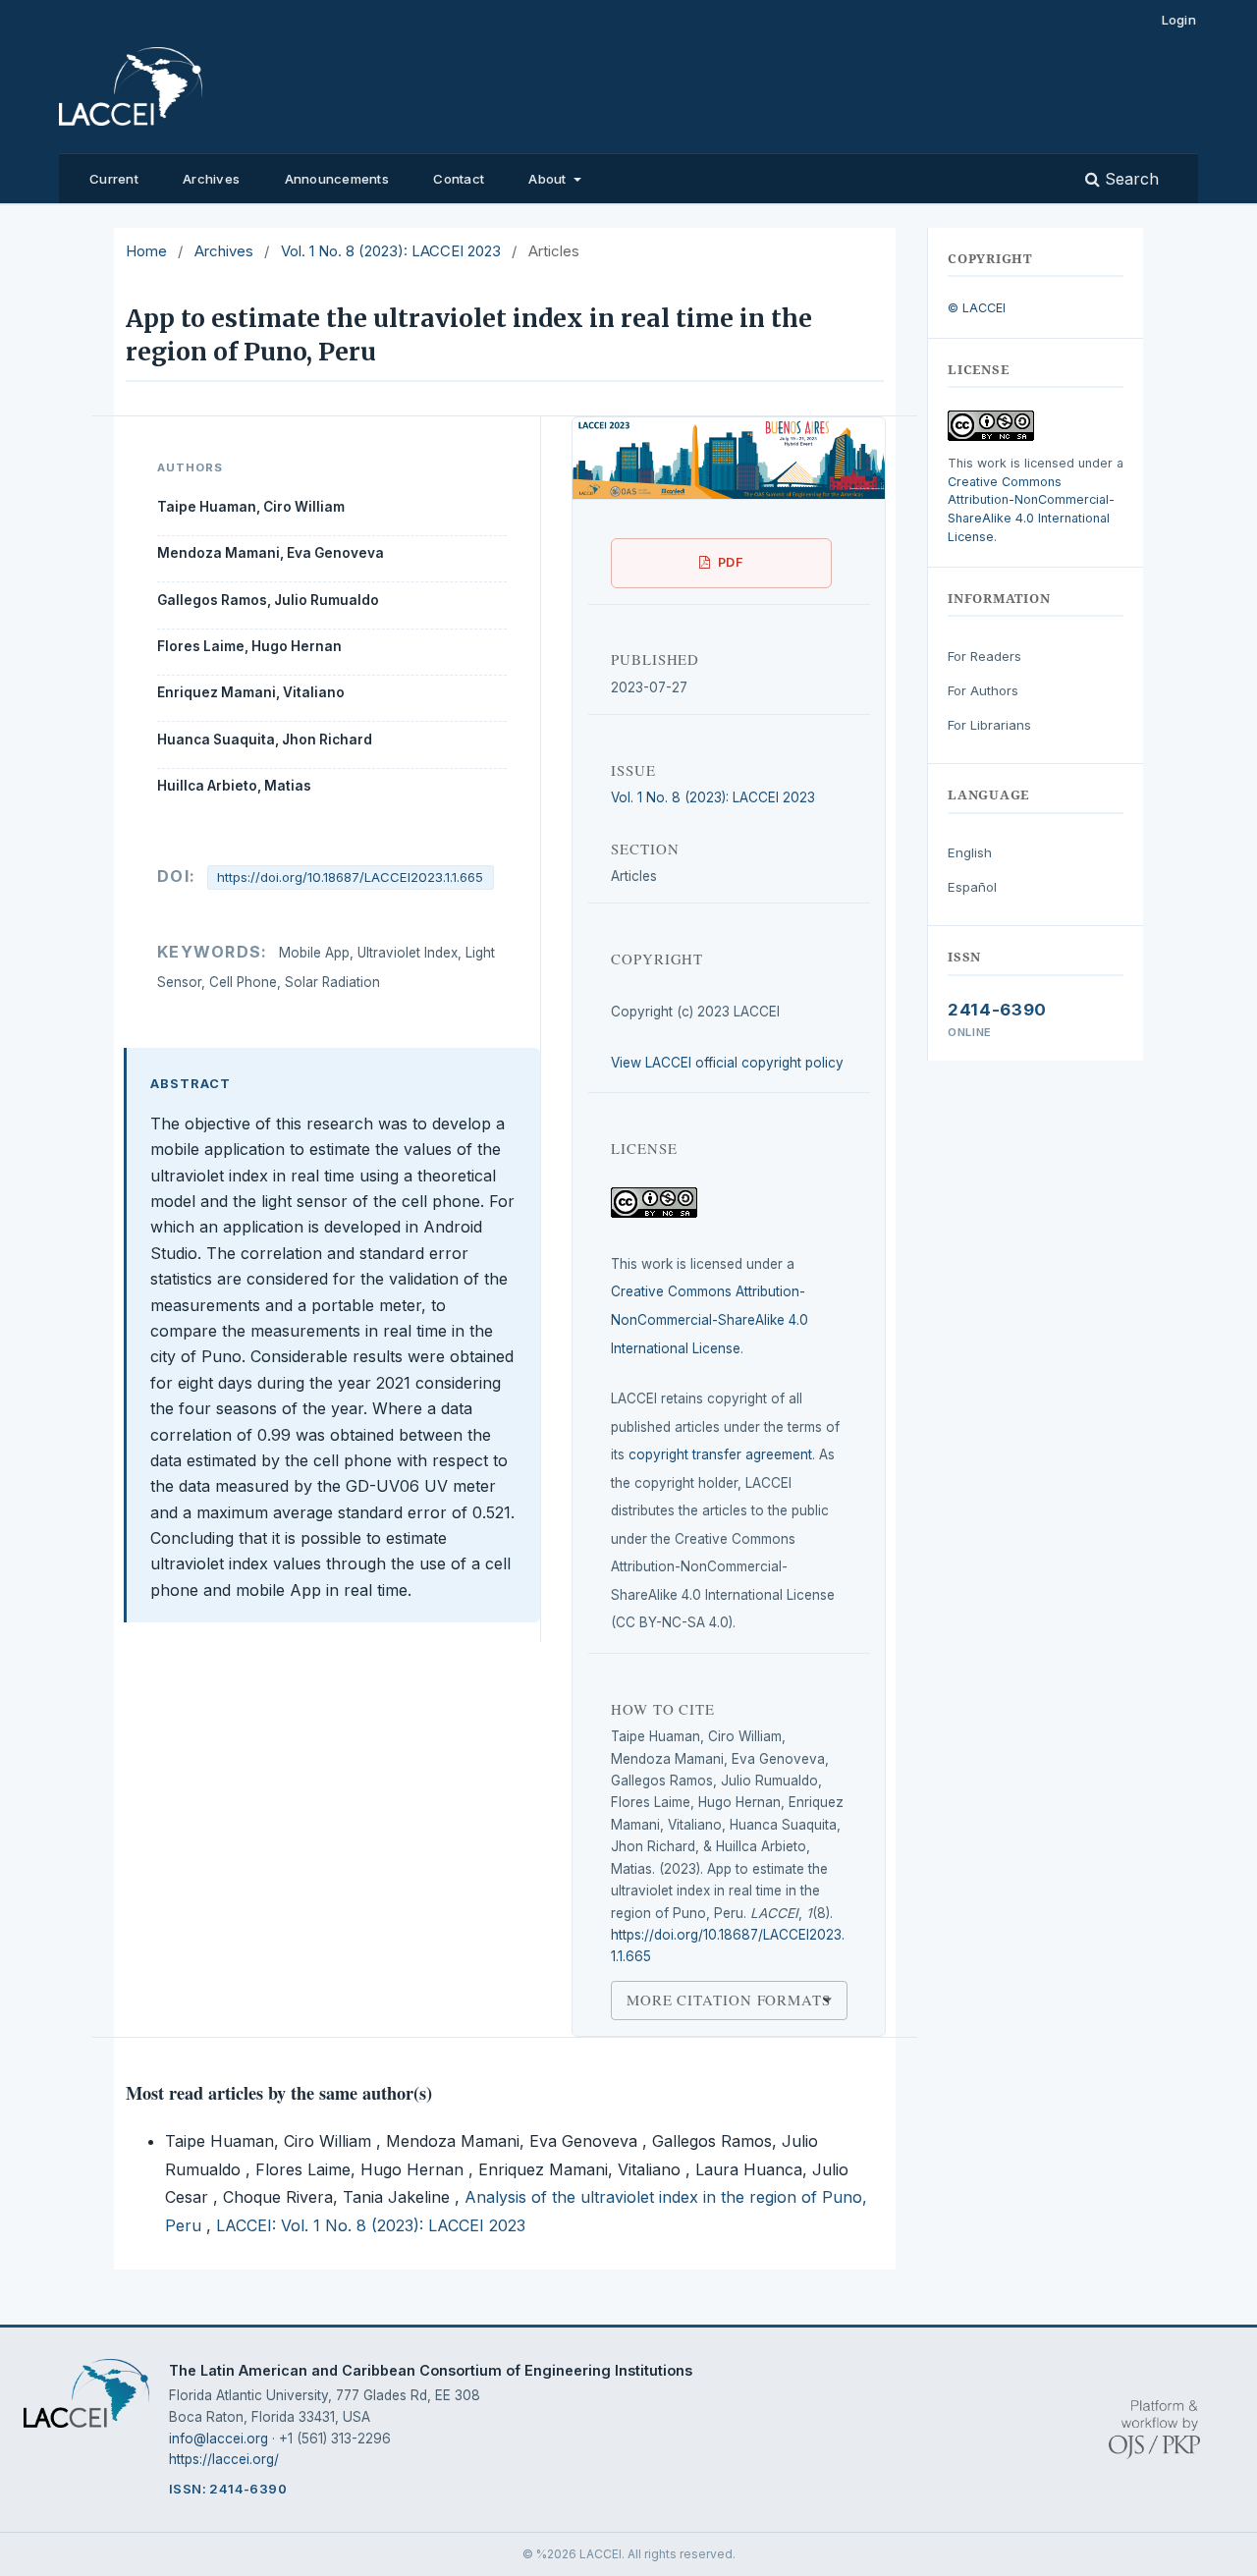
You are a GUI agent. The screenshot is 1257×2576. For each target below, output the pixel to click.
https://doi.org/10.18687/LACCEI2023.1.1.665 (350, 877)
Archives (211, 179)
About (549, 179)
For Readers (984, 656)
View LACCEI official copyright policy (727, 1063)
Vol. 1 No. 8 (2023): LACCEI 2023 (391, 251)
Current (114, 179)
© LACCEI (977, 308)
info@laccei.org (219, 2439)
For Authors (983, 690)
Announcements (337, 179)
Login (1179, 20)
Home (146, 251)
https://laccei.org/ (224, 2459)
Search (1129, 179)
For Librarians (989, 725)
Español (972, 887)
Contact (459, 179)
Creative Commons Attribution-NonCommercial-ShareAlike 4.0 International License (710, 1319)
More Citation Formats (729, 2000)
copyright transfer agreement (720, 1454)
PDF (731, 562)
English (970, 852)
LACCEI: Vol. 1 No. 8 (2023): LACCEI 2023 (371, 2225)
